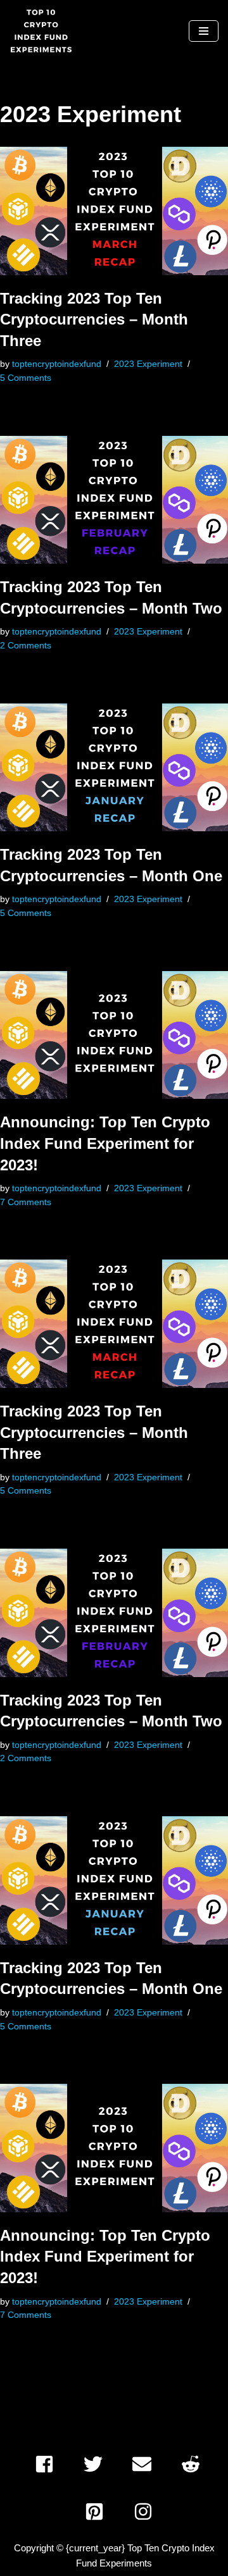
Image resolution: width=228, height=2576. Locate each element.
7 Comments (26, 1202)
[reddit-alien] (195, 2464)
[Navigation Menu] (204, 31)
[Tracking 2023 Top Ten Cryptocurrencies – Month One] (114, 768)
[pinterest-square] (98, 2511)
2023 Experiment (148, 364)
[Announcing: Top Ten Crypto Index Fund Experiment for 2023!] (114, 1035)
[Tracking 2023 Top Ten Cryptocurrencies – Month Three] (114, 211)
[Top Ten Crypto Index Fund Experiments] (41, 31)
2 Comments (26, 646)
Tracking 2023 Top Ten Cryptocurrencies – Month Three (94, 319)
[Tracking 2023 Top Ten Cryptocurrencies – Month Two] (114, 500)
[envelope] (146, 2464)
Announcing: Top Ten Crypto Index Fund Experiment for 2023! (105, 1143)
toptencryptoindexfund (57, 364)
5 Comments (26, 378)
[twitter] (97, 2464)
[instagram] (146, 2511)
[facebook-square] (48, 2464)
